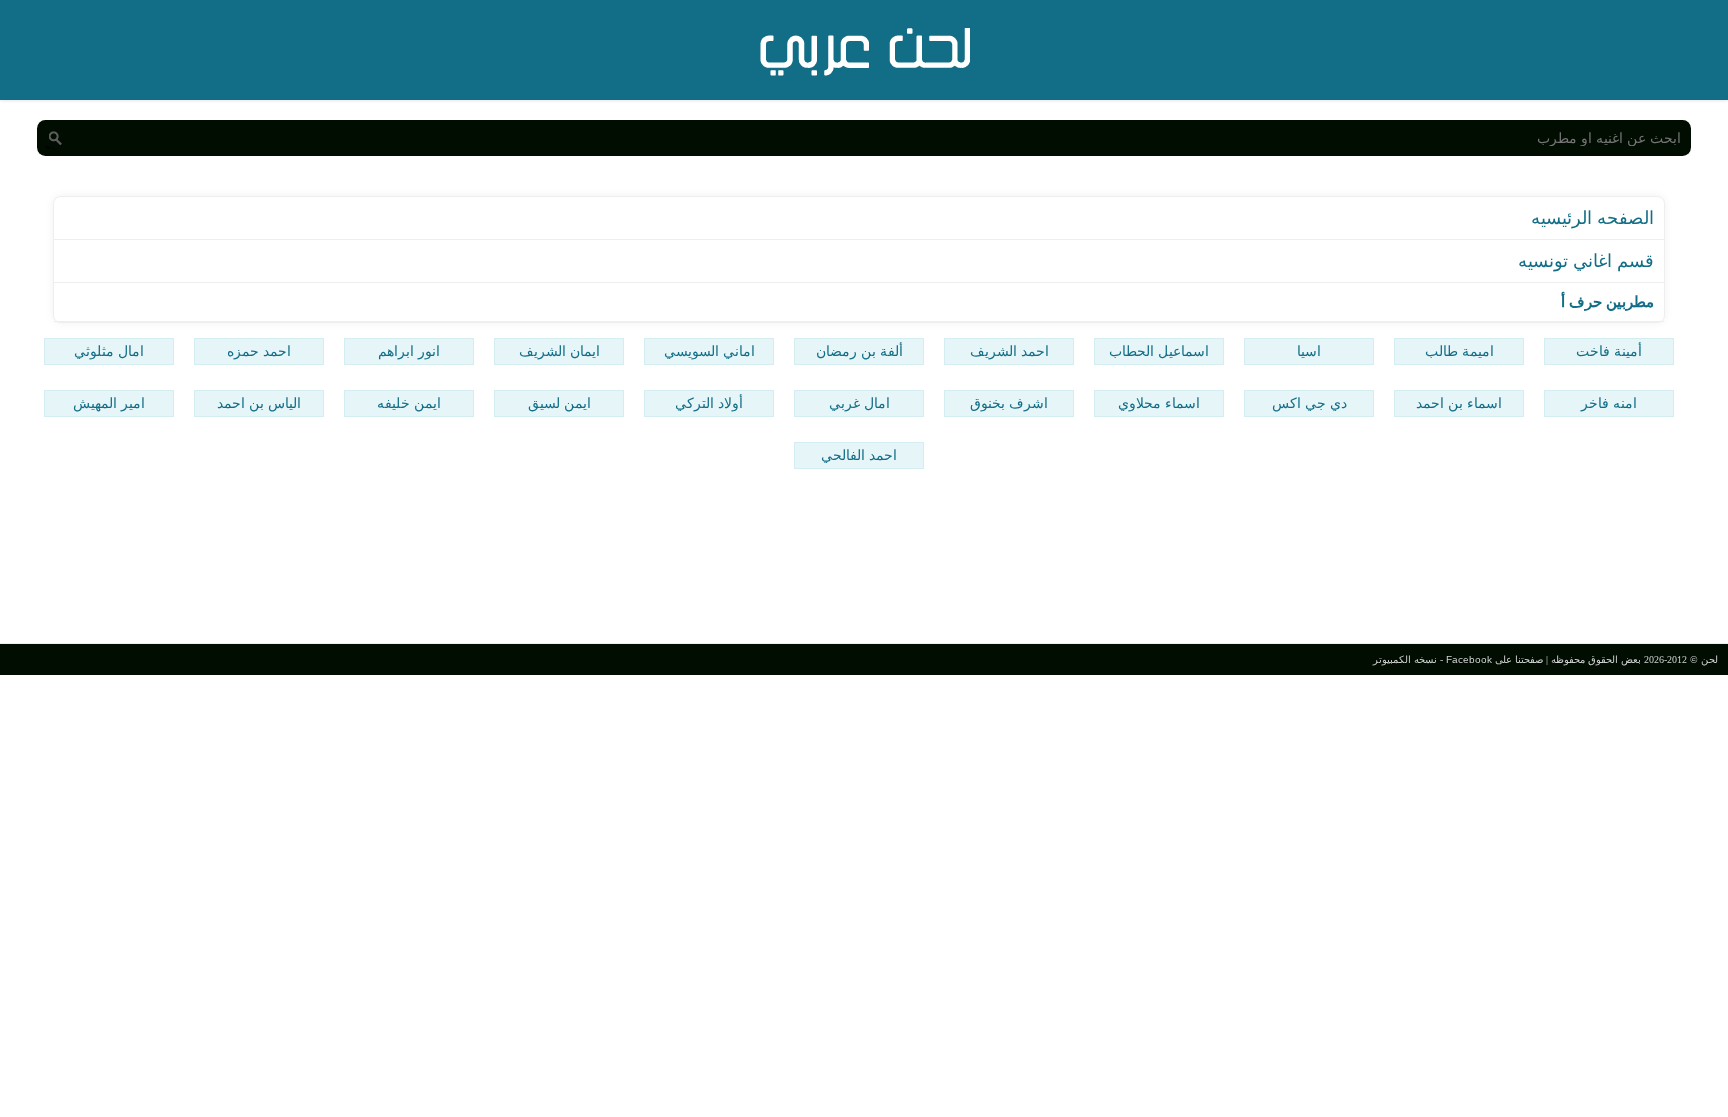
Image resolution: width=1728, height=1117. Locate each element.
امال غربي (859, 403)
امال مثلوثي (109, 351)
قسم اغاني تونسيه (1586, 261)
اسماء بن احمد (1459, 403)
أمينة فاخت (1609, 351)
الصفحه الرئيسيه (1592, 218)
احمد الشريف (1009, 351)
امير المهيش (109, 403)
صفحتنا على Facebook (1494, 659)
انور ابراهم (409, 351)
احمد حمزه (259, 351)
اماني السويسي (709, 351)
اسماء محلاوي (1159, 403)
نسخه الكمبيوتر (1405, 659)
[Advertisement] (864, 559)
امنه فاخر (1609, 403)
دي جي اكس (1309, 403)
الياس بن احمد (259, 403)
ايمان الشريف (559, 351)
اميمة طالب (1459, 351)
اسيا (1309, 351)
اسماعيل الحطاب (1159, 351)
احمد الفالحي (859, 455)
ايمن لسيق (559, 403)
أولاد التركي (709, 403)
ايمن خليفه (409, 403)
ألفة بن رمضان (859, 351)
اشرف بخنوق (1009, 403)
